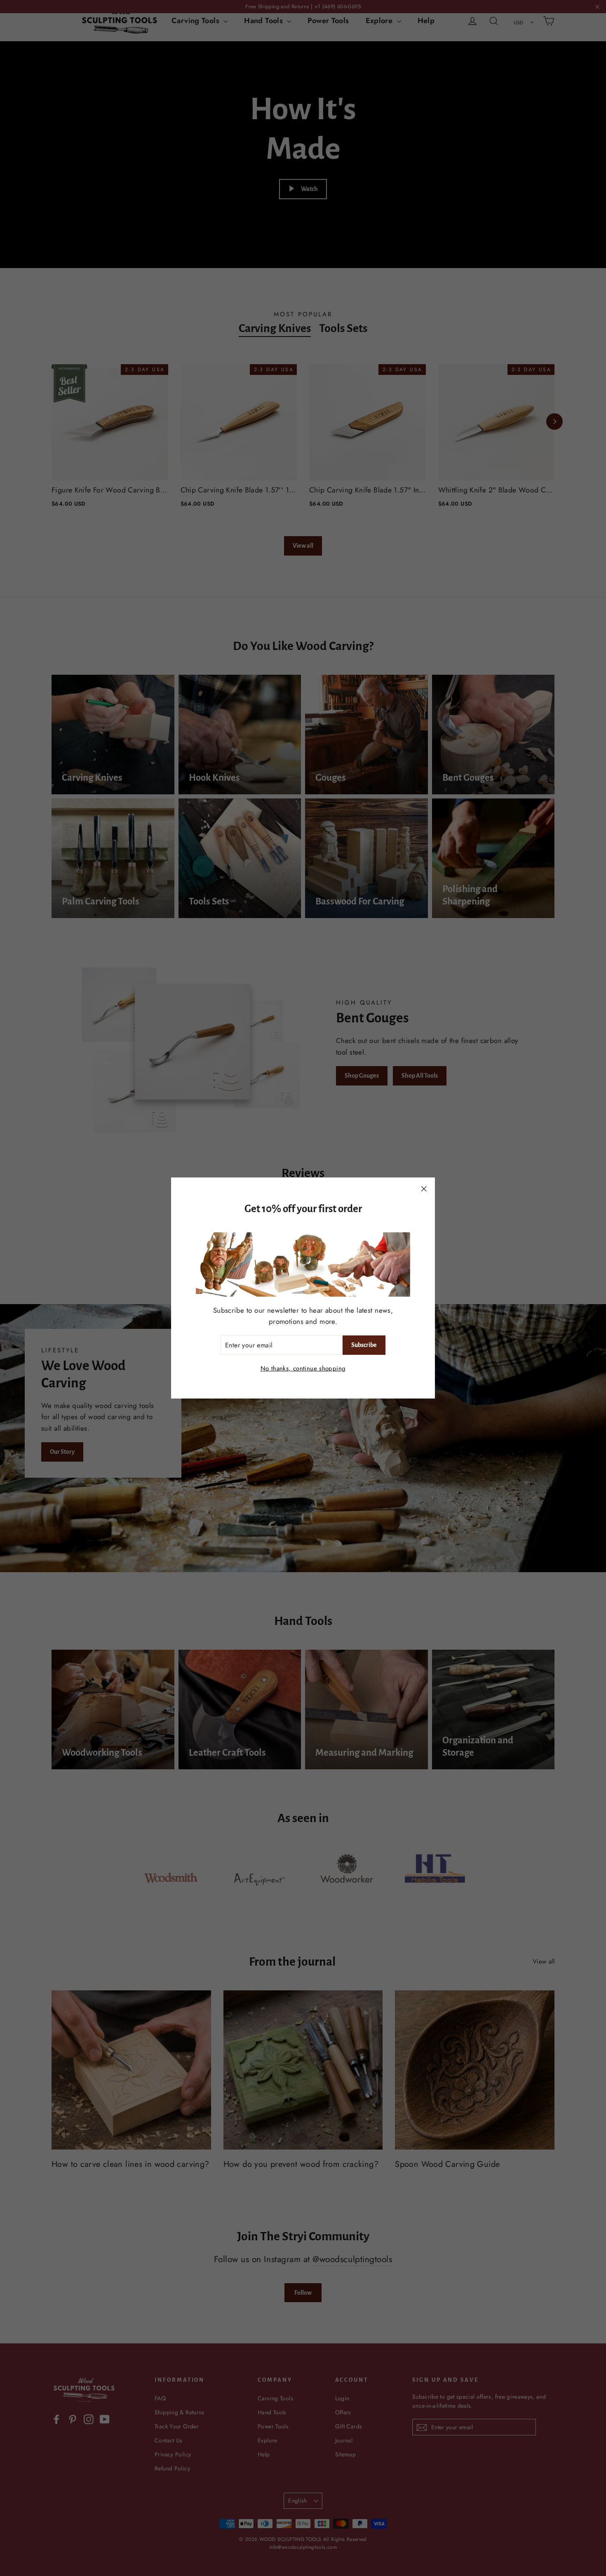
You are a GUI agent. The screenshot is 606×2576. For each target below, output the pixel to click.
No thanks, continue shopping (303, 1368)
